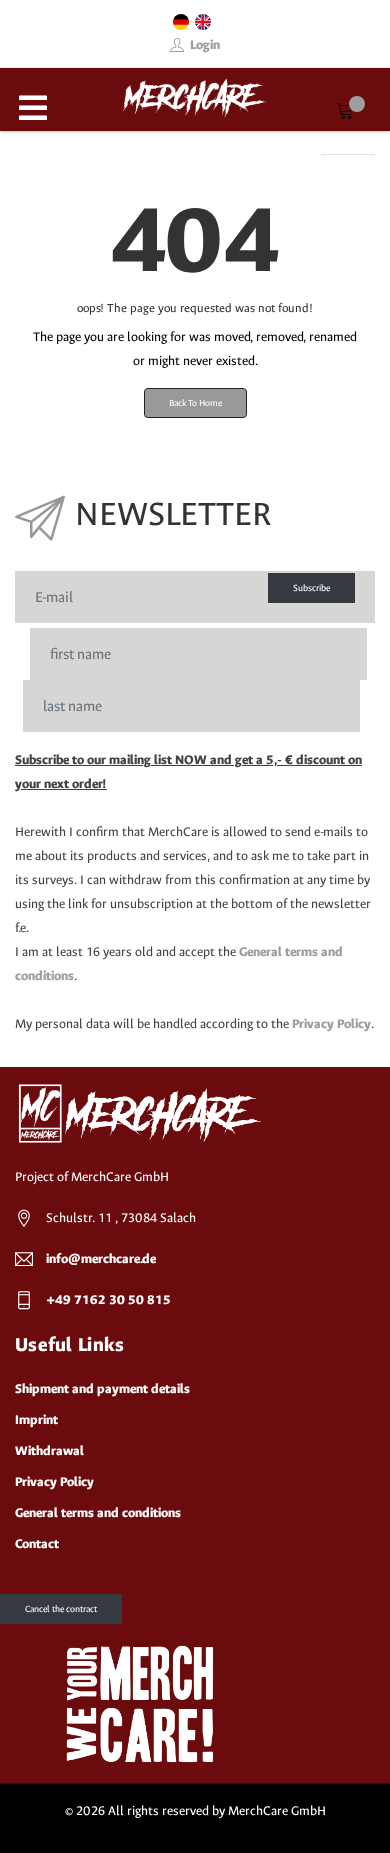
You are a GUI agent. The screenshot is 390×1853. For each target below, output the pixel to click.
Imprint (36, 1419)
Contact (37, 1543)
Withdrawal (49, 1450)
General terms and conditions (98, 1512)
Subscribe (311, 588)
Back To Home (195, 403)
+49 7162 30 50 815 (108, 1299)
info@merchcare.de (101, 1258)
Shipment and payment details (102, 1388)
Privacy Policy (331, 1023)
